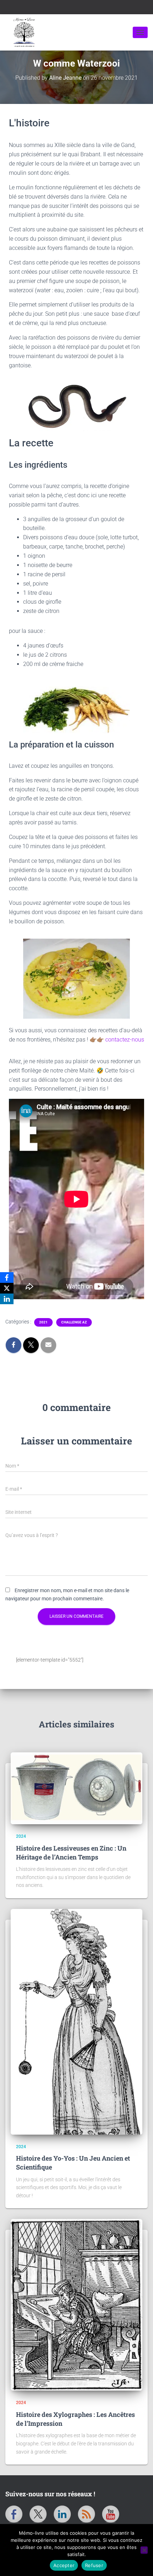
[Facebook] (7, 1277)
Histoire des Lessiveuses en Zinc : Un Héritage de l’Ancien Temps (71, 1853)
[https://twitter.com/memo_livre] (38, 2514)
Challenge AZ (74, 1322)
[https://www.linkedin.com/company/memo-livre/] (62, 2514)
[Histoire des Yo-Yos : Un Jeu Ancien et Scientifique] (76, 2022)
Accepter (64, 2565)
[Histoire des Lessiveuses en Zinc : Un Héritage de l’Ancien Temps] (76, 1788)
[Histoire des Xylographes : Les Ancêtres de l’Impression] (76, 2305)
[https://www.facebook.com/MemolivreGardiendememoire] (14, 2514)
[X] (7, 1288)
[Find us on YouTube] (111, 2514)
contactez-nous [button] (125, 1040)
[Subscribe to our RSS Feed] (86, 2514)
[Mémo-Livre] (69, 32)
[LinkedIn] (7, 1299)
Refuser (94, 2565)
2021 (43, 1322)
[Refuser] (144, 2550)
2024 (21, 1836)
